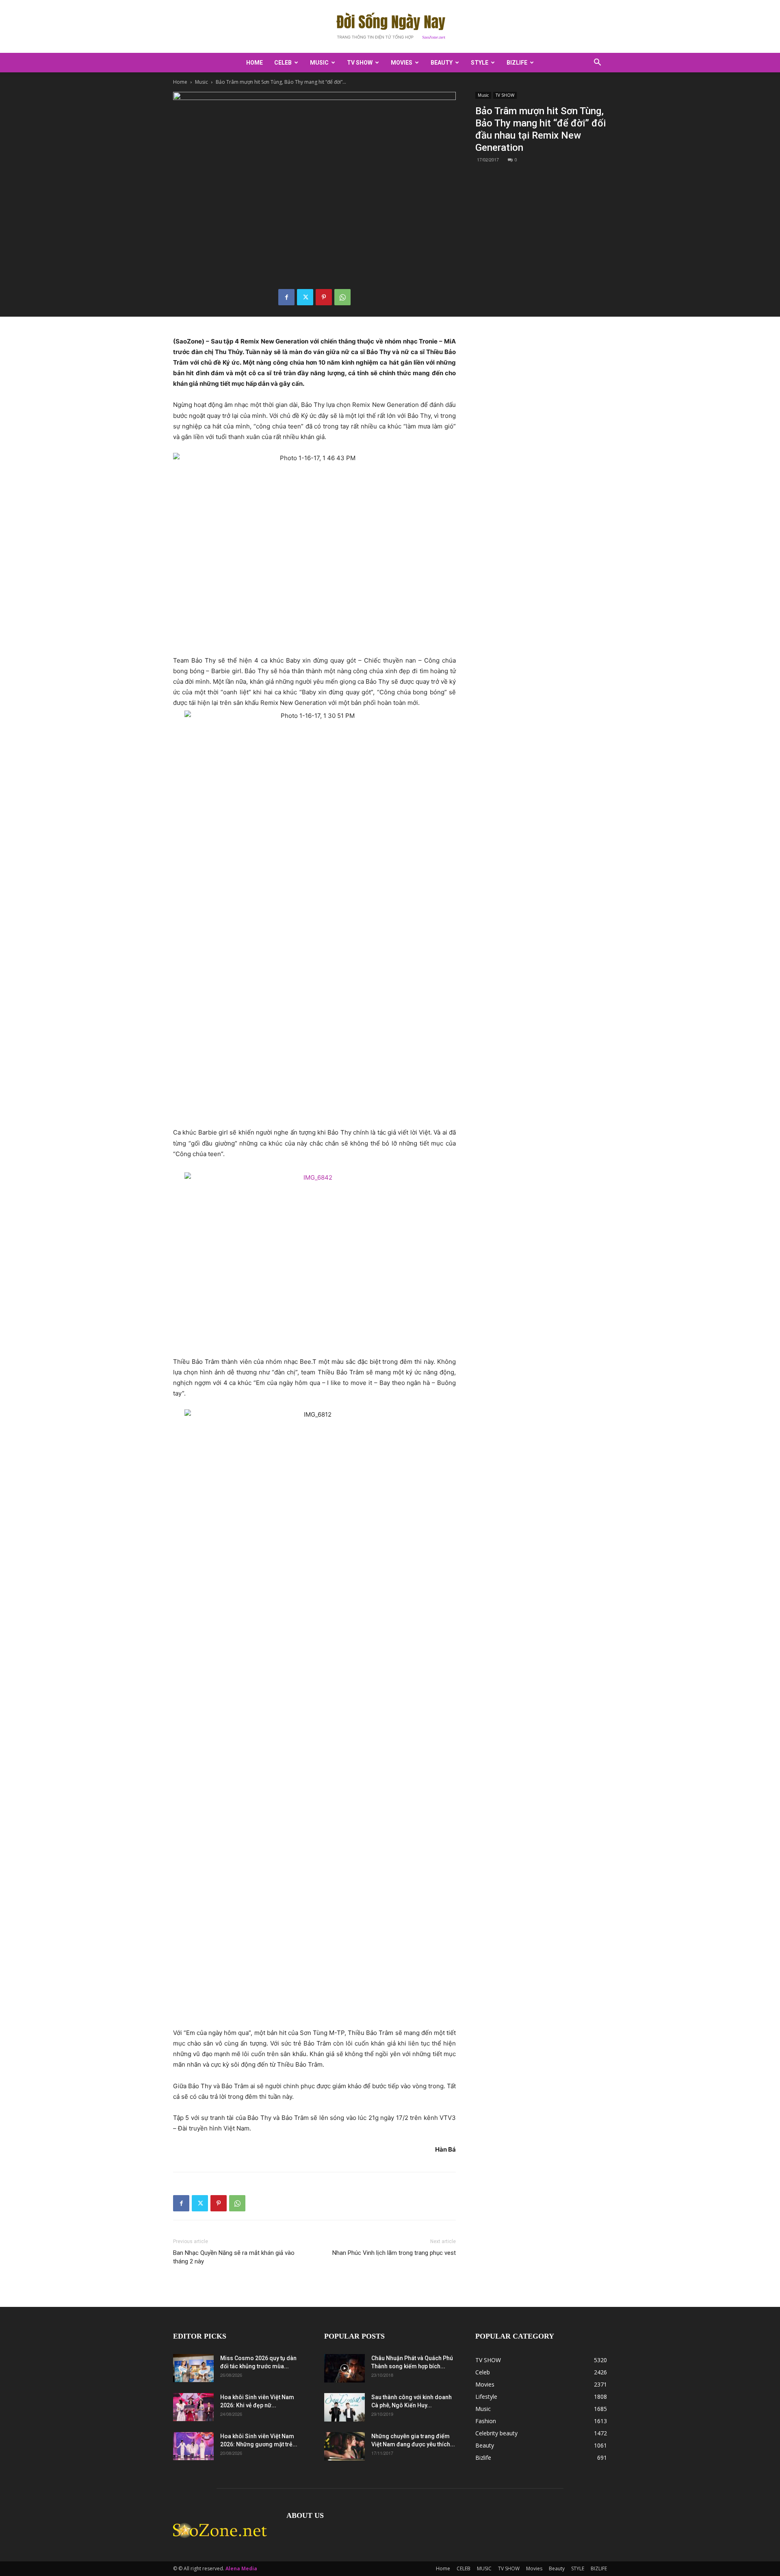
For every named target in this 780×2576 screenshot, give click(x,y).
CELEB (283, 63)
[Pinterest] (324, 297)
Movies (402, 63)
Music (201, 82)
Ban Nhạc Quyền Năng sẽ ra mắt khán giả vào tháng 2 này (234, 2257)
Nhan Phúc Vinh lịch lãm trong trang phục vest (394, 2253)
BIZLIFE (517, 63)
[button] (597, 63)
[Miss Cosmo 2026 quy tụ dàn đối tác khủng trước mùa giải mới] (193, 2368)
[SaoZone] (390, 27)
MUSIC (319, 63)
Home (255, 63)
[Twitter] (305, 297)
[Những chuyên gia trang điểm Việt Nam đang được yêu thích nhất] (344, 2446)
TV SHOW (360, 63)
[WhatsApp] (342, 297)
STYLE (480, 63)
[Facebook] (286, 297)
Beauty (442, 63)
